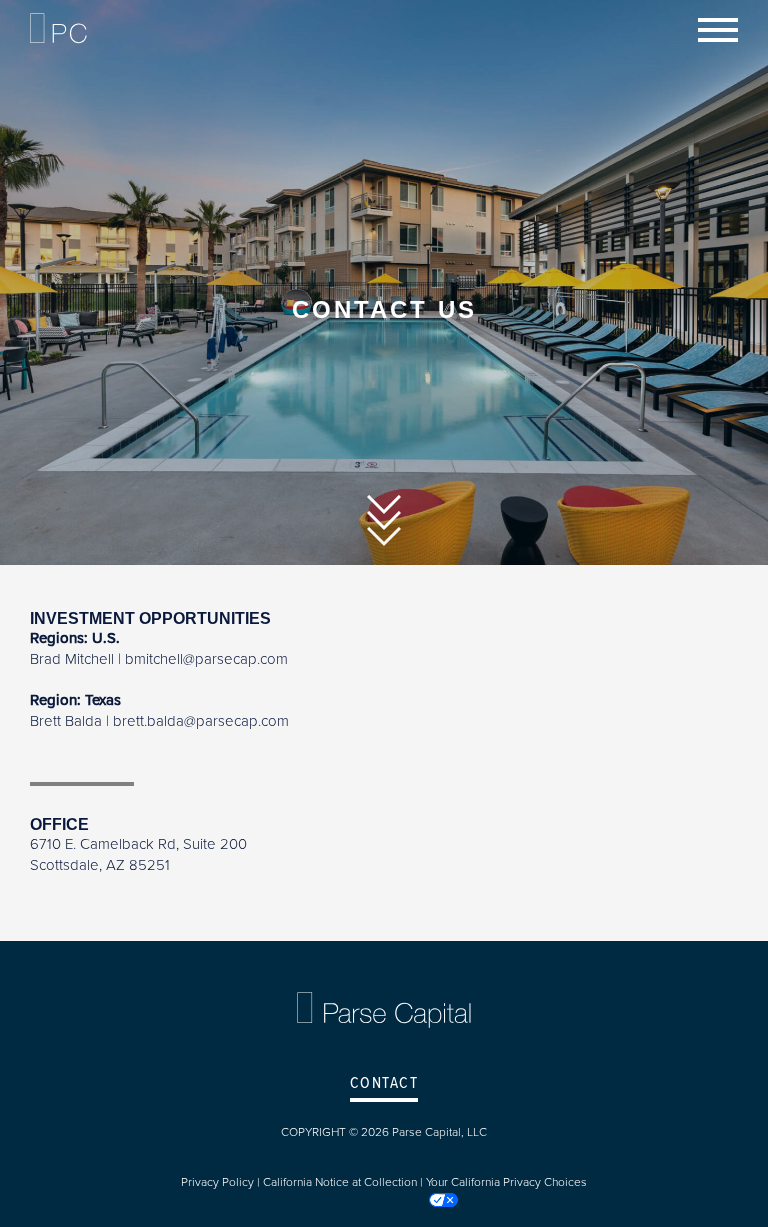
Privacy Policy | (222, 1182)
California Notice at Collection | (344, 1182)
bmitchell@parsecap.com (206, 659)
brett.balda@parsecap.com (201, 721)
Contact (384, 1083)
